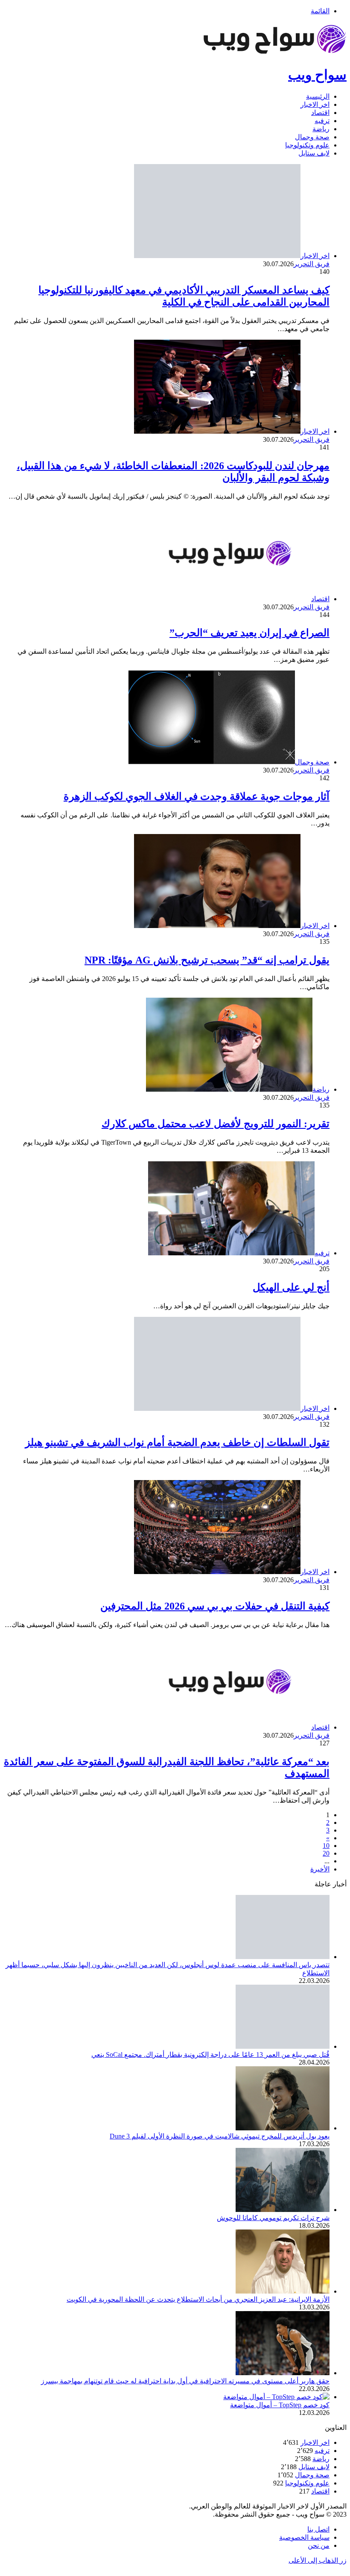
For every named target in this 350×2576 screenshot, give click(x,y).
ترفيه (322, 121)
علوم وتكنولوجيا (307, 145)
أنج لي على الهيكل (291, 1287)
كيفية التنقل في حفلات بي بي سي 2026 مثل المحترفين (215, 1606)
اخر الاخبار (315, 104)
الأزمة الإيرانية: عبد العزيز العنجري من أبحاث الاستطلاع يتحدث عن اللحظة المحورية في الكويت (198, 2299)
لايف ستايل (314, 153)
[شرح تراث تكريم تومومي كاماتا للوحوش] (283, 2210)
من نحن (319, 2545)
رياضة (321, 129)
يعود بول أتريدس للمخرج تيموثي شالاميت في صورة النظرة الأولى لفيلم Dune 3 (220, 2136)
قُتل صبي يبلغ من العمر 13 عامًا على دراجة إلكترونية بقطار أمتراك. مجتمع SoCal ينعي (210, 2055)
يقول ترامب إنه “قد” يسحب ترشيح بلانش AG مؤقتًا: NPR (207, 960)
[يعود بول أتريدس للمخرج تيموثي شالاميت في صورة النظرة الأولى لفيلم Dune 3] (283, 2128)
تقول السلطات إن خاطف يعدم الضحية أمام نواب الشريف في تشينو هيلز (177, 1442)
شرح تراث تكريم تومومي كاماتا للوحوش (273, 2218)
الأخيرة (320, 1869)
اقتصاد (320, 113)
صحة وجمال (312, 137)
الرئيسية (318, 96)
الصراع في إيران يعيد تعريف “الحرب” (249, 633)
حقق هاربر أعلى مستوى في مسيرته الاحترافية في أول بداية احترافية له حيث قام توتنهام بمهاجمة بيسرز (185, 2381)
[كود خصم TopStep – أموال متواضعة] (276, 2397)
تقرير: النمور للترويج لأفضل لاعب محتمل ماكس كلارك (216, 1124)
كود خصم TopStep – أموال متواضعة (280, 2405)
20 (326, 1853)
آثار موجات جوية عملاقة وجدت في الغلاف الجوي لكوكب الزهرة (197, 796)
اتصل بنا (318, 2529)
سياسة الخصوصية (304, 2537)
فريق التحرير (312, 264)
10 (326, 1846)
